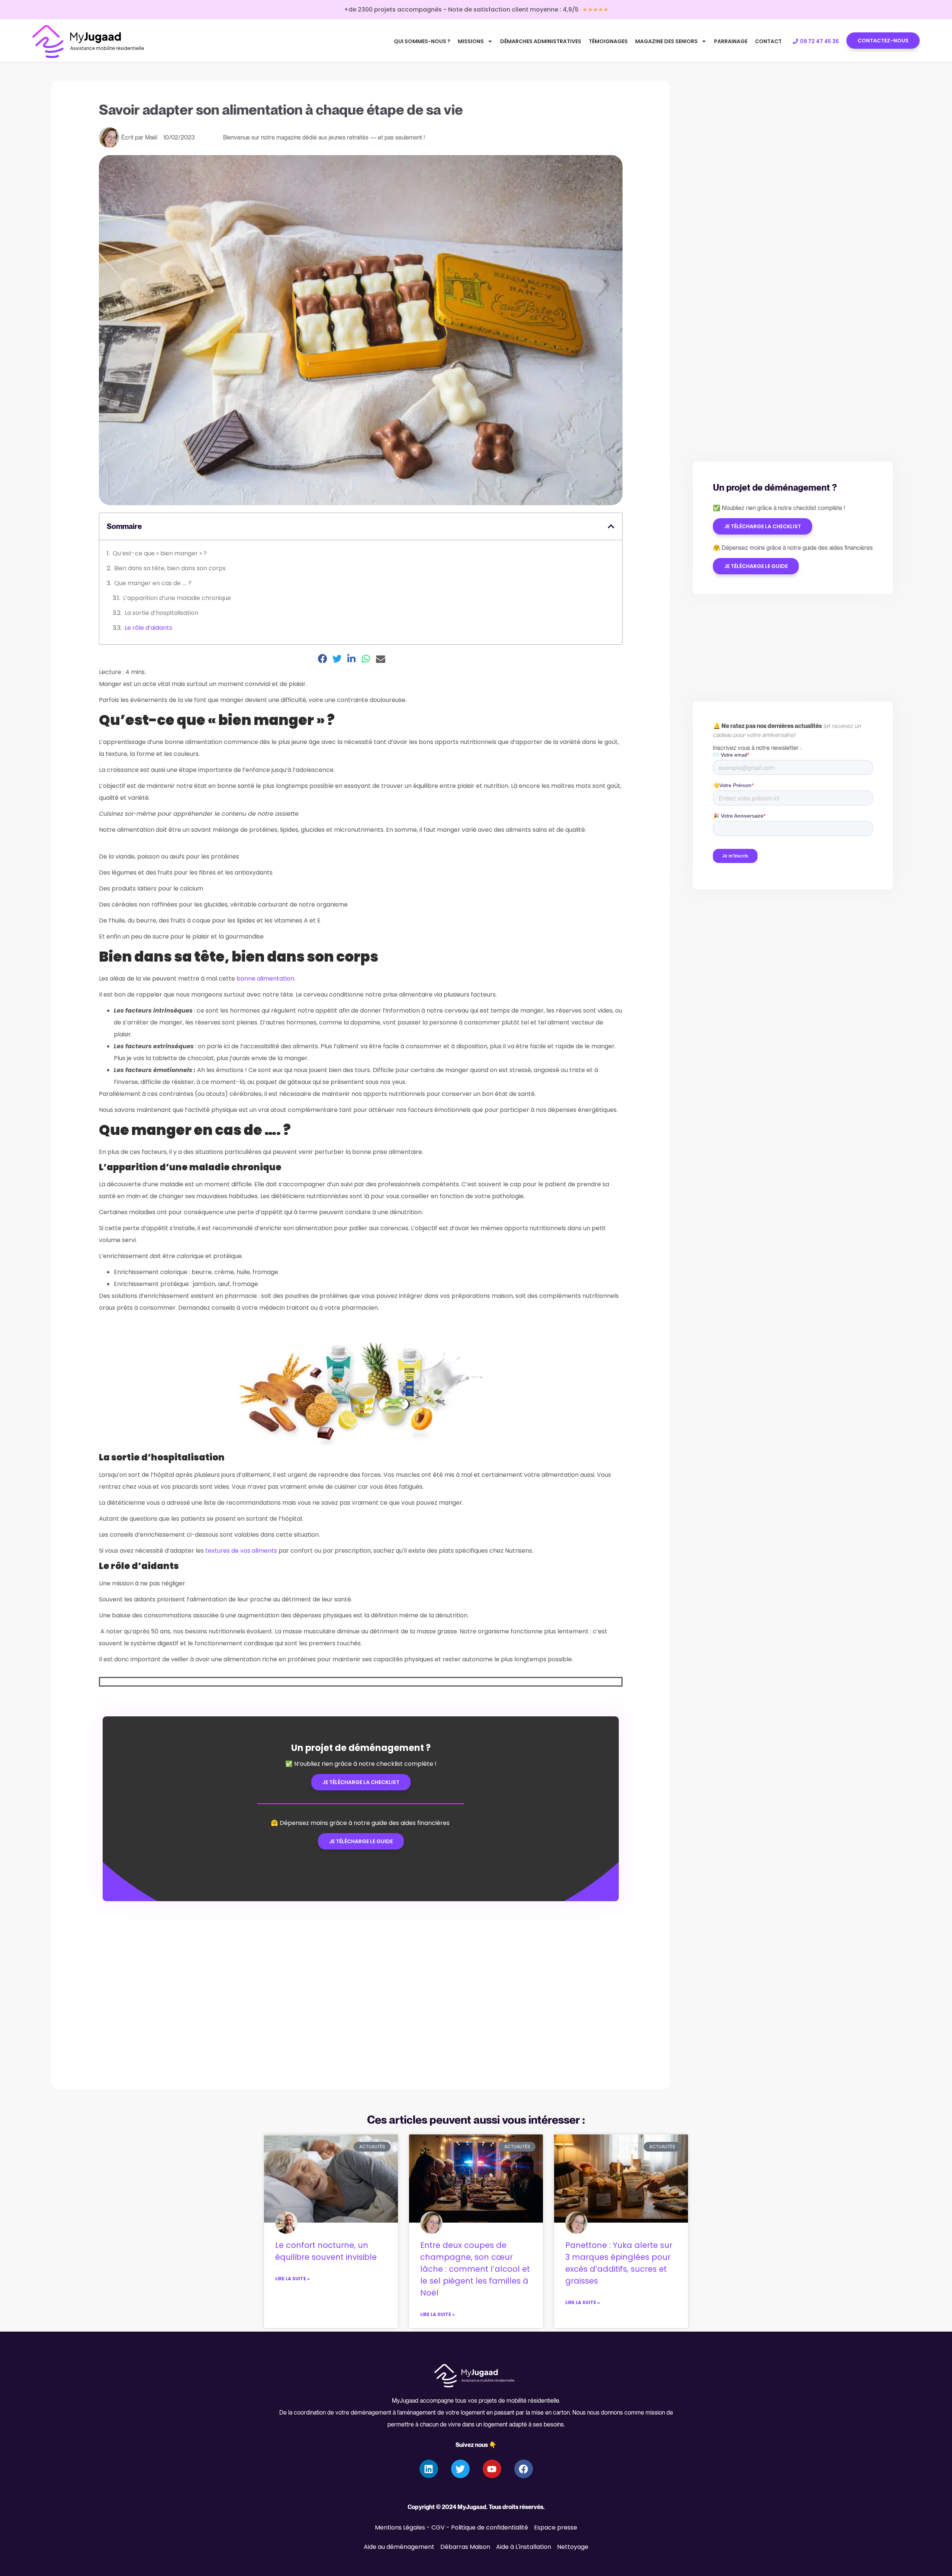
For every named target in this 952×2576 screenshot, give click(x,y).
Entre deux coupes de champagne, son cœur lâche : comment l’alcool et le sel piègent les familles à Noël (475, 2269)
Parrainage (731, 41)
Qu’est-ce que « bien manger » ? (160, 553)
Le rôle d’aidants (148, 628)
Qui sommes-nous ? (422, 41)
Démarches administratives (541, 41)
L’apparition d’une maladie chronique (177, 598)
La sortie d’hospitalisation (161, 613)
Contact (768, 41)
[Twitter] (460, 2469)
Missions (471, 41)
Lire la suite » (292, 2279)
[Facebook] (524, 2469)
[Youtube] (492, 2469)
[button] (611, 526)
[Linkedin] (429, 2469)
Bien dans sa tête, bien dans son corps (171, 568)
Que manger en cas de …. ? (154, 583)
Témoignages (608, 41)
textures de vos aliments (241, 1551)
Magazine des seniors (666, 41)
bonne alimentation (265, 979)
